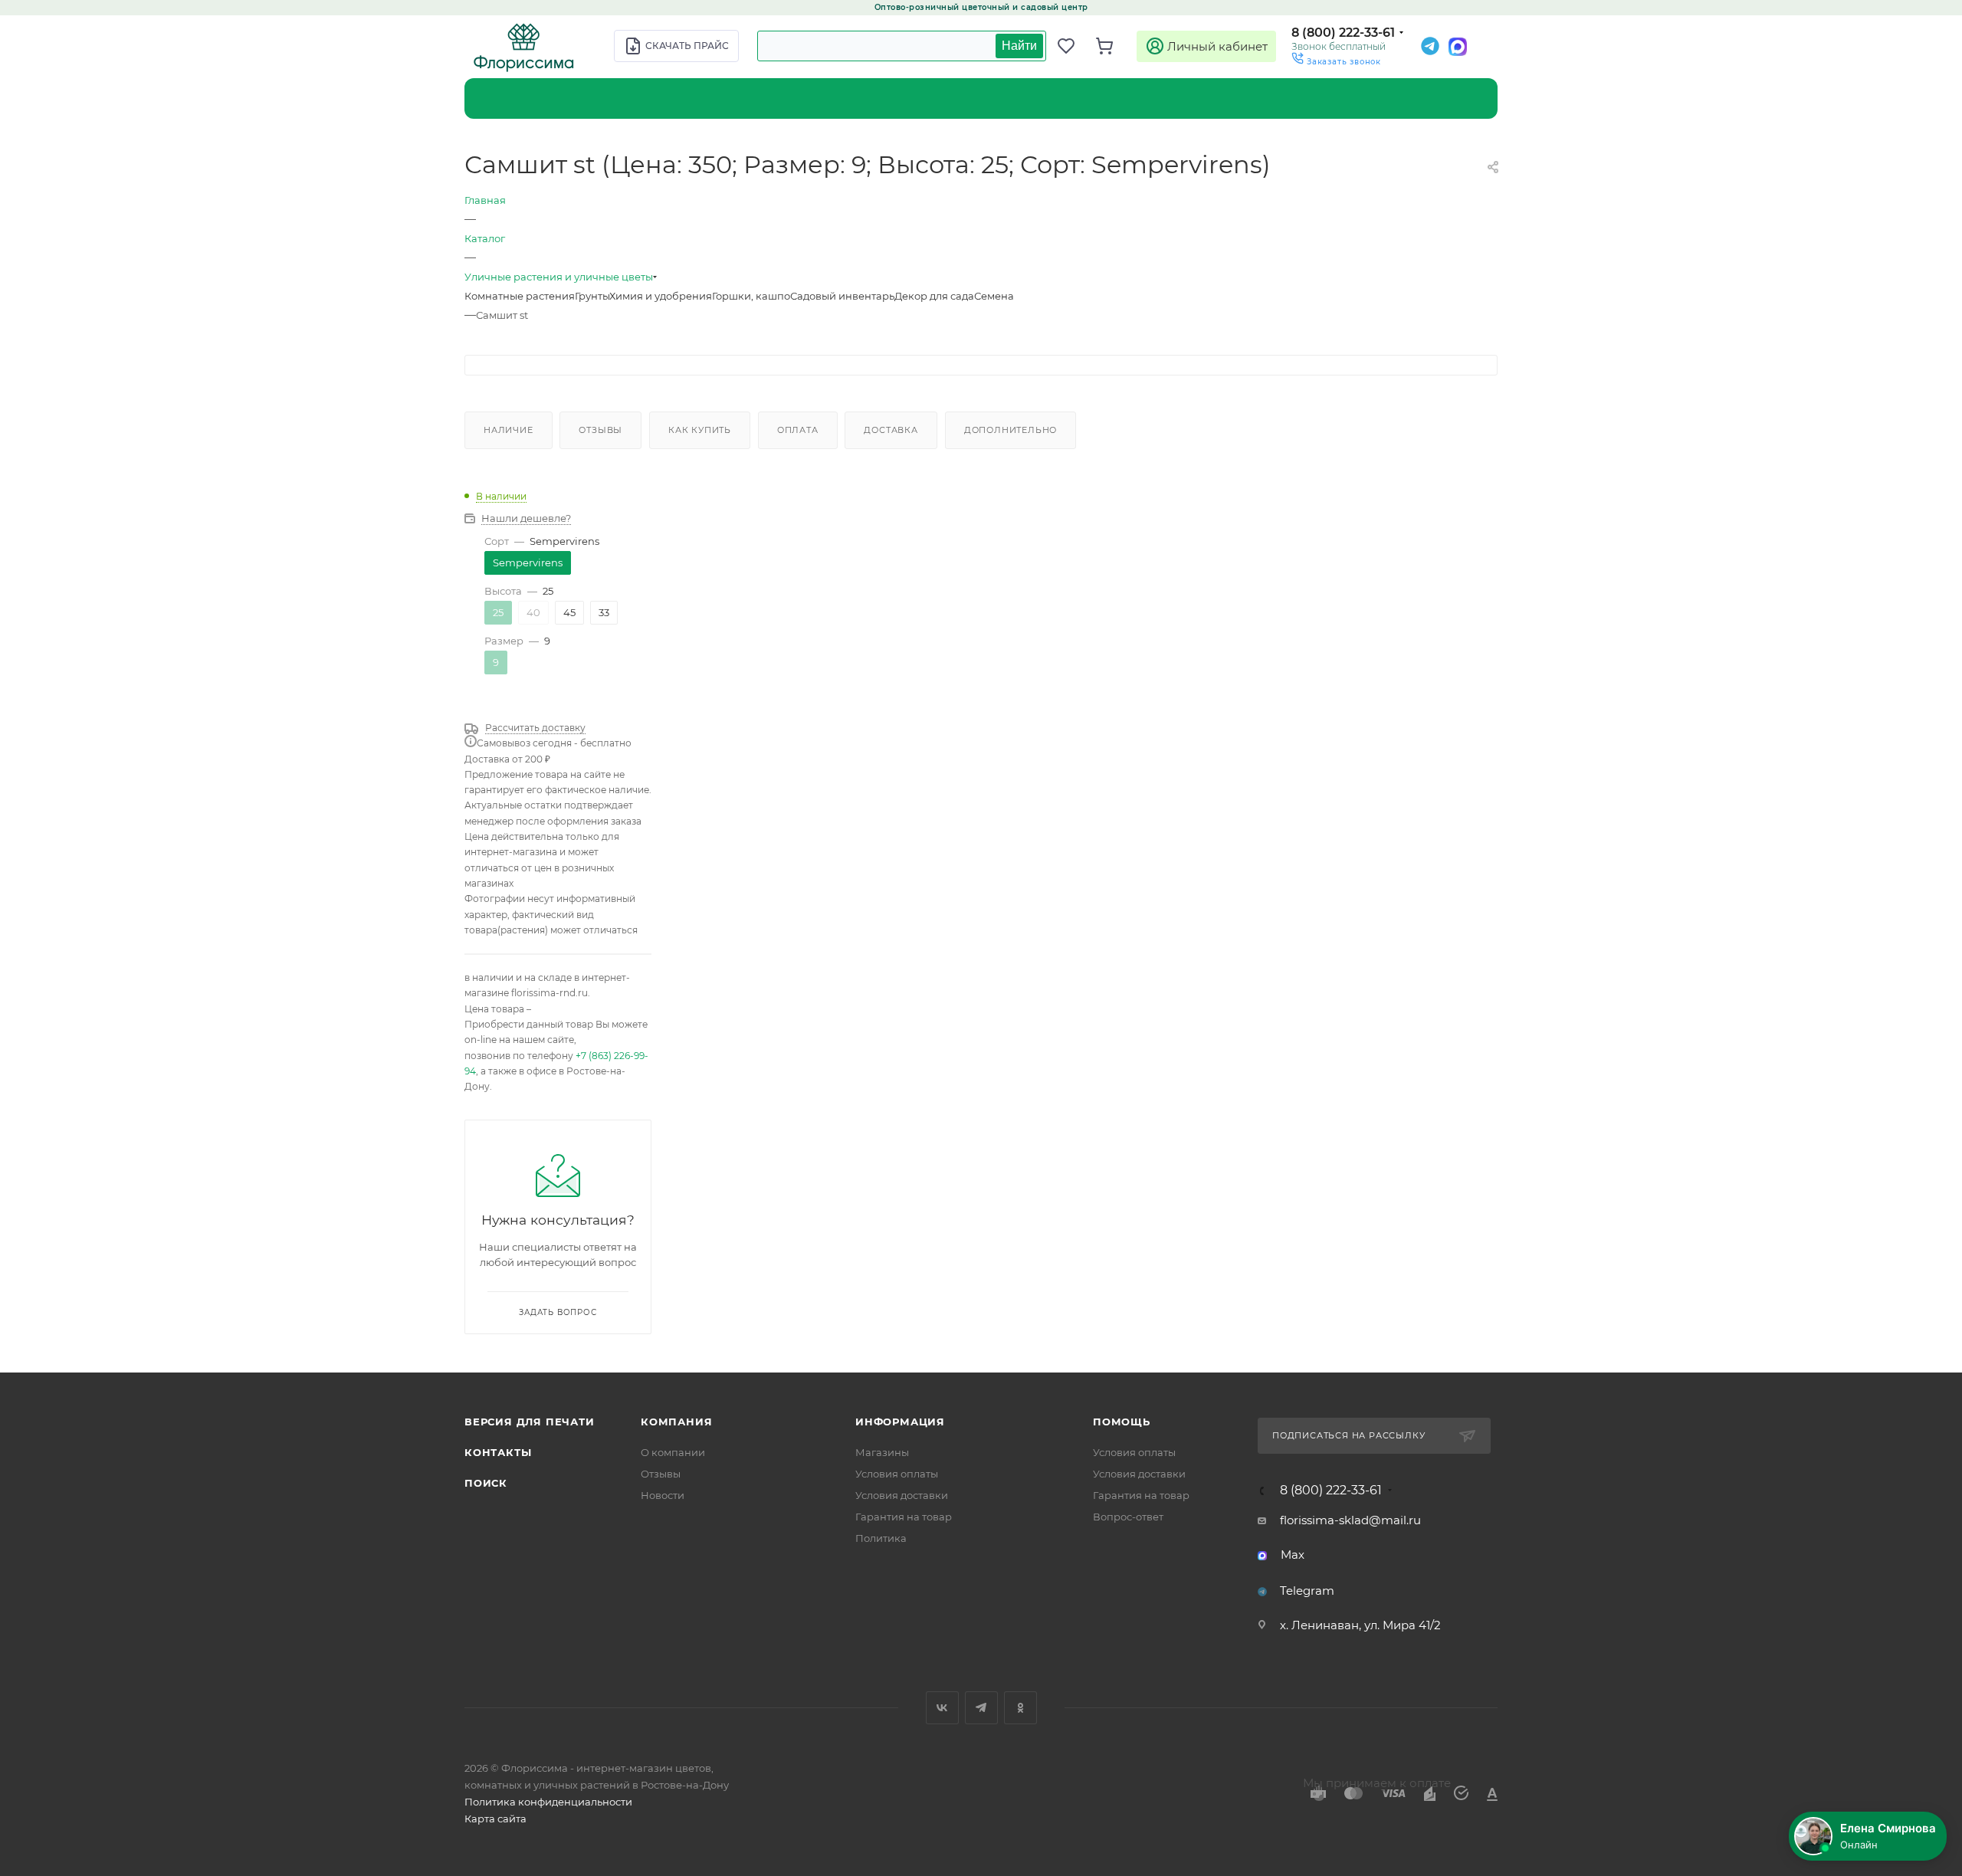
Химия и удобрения (661, 296)
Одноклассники (1020, 1708)
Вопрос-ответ (1128, 1517)
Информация (900, 1422)
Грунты (592, 296)
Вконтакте (942, 1708)
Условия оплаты (897, 1474)
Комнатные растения (520, 296)
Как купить (700, 430)
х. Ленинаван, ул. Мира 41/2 (1360, 1625)
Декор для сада (934, 296)
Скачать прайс (687, 46)
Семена (994, 296)
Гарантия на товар (904, 1517)
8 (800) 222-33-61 (1343, 33)
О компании (673, 1452)
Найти (1019, 46)
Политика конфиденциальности (548, 1802)
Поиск (486, 1483)
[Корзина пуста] (1111, 46)
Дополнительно (1011, 430)
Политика (881, 1538)
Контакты (498, 1452)
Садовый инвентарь (842, 296)
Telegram (1307, 1591)
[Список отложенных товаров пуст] (1073, 46)
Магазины (882, 1452)
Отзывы (600, 430)
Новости (663, 1495)
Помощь (1122, 1422)
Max (1293, 1555)
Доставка (891, 430)
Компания (676, 1422)
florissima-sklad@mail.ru (1350, 1520)
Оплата (798, 430)
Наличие (509, 430)
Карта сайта (495, 1819)
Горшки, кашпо (751, 296)
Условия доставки (902, 1495)
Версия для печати (530, 1422)
